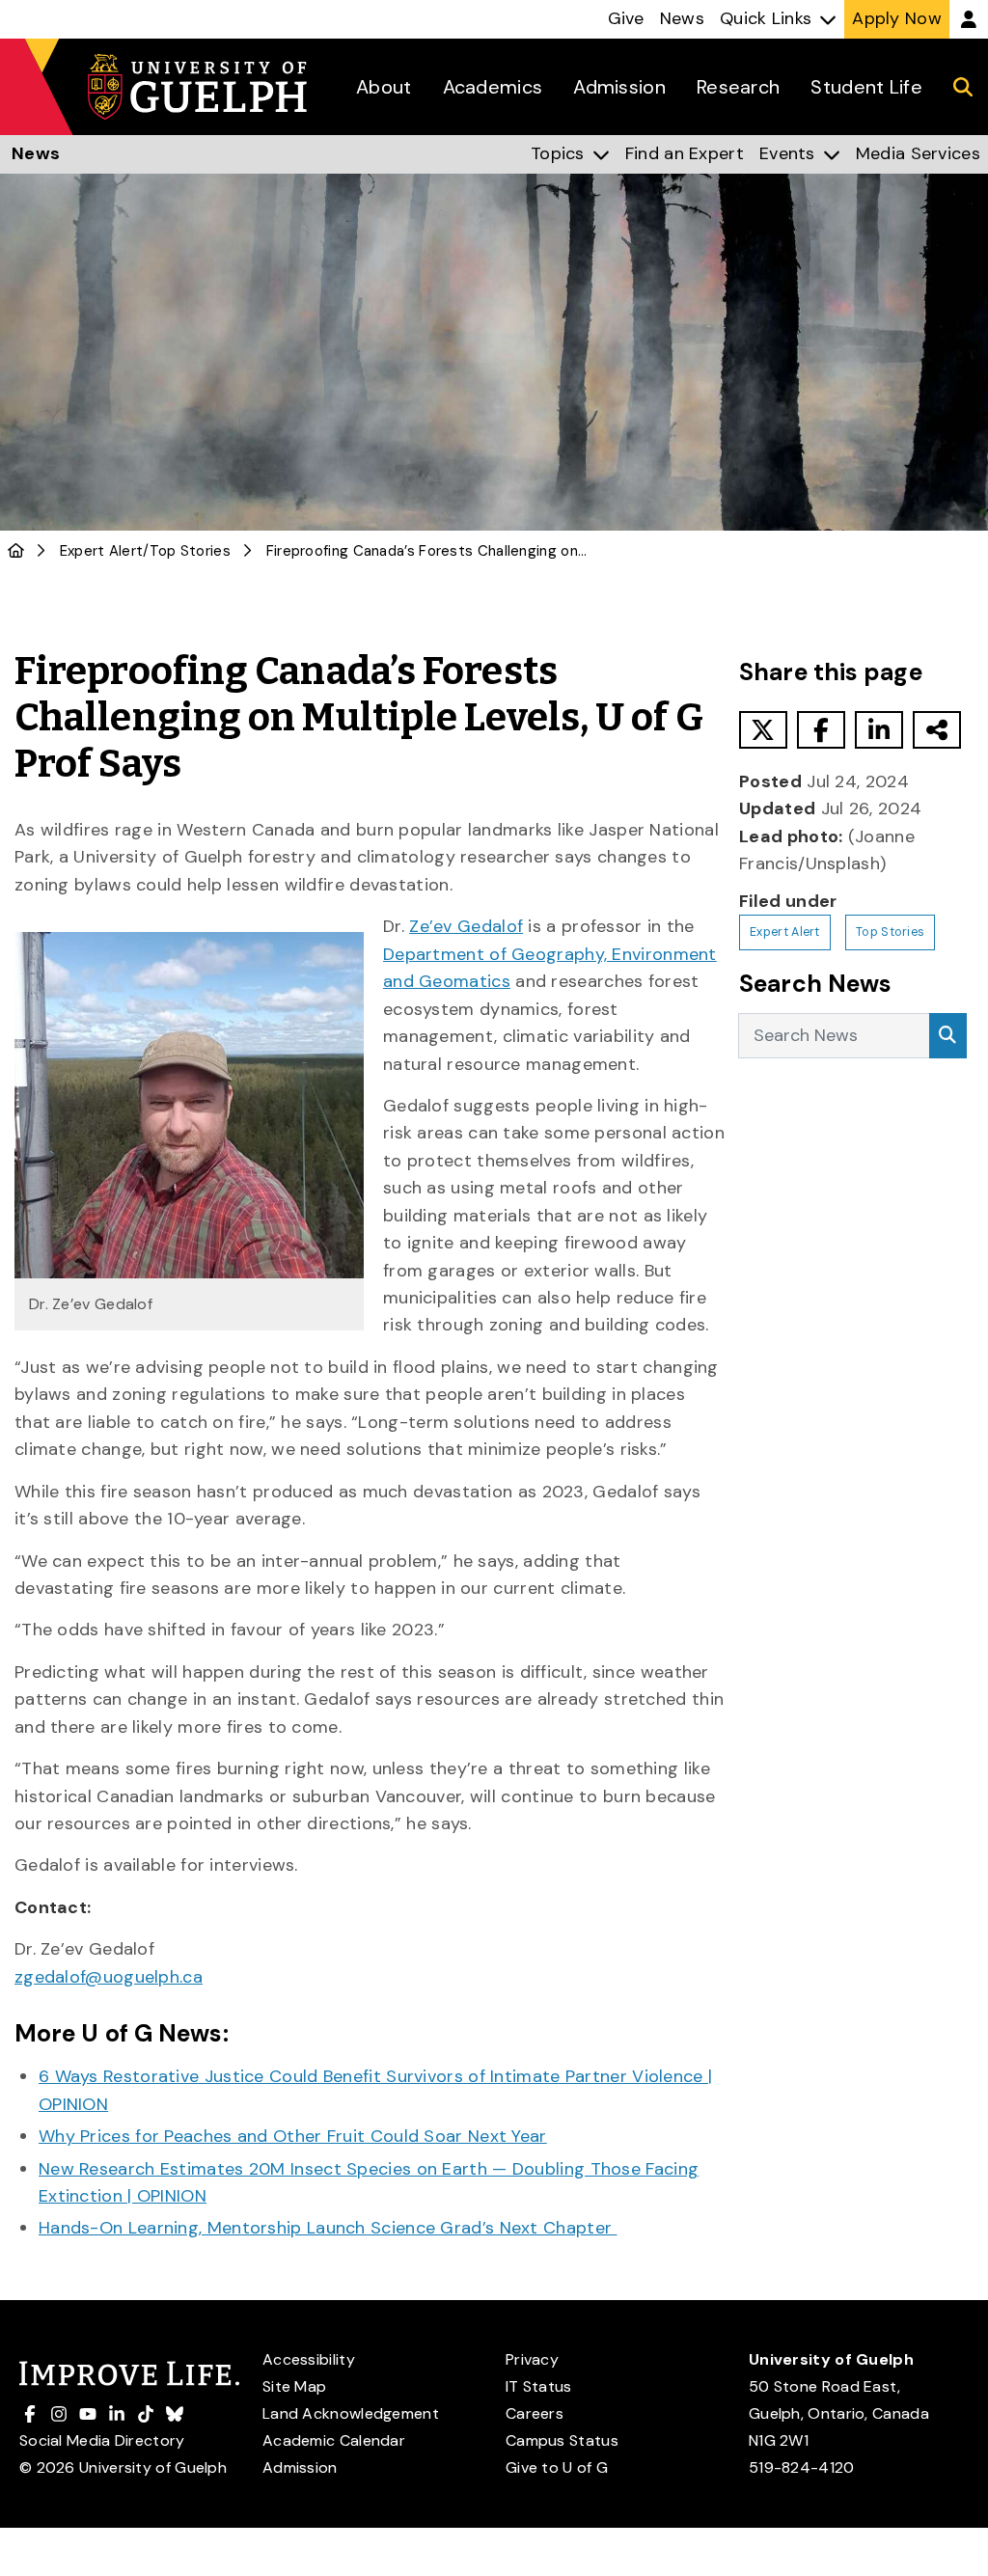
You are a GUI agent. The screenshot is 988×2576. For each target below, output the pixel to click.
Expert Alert (102, 551)
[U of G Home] (16, 551)
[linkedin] (879, 730)
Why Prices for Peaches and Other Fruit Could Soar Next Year (293, 2136)
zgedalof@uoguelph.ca (109, 1977)
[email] (937, 730)
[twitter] (763, 730)
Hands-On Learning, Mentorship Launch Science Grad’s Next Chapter (328, 2228)
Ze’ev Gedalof (466, 926)
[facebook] (821, 730)
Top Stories (190, 551)
